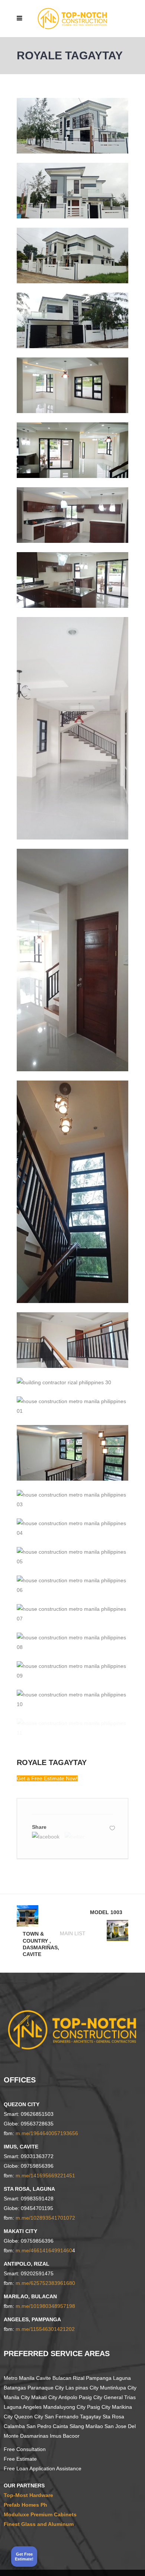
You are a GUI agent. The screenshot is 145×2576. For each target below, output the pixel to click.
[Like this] (112, 1828)
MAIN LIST (73, 1933)
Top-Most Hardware (28, 2495)
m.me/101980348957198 (45, 2306)
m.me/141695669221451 (45, 2176)
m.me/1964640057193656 (47, 2133)
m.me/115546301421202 (45, 2329)
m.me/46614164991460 (44, 2250)
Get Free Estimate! (24, 2556)
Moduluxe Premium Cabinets (40, 2514)
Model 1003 (106, 1912)
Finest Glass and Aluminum (39, 2524)
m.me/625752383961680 (45, 2283)
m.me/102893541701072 (45, 2218)
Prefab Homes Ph (25, 2505)
